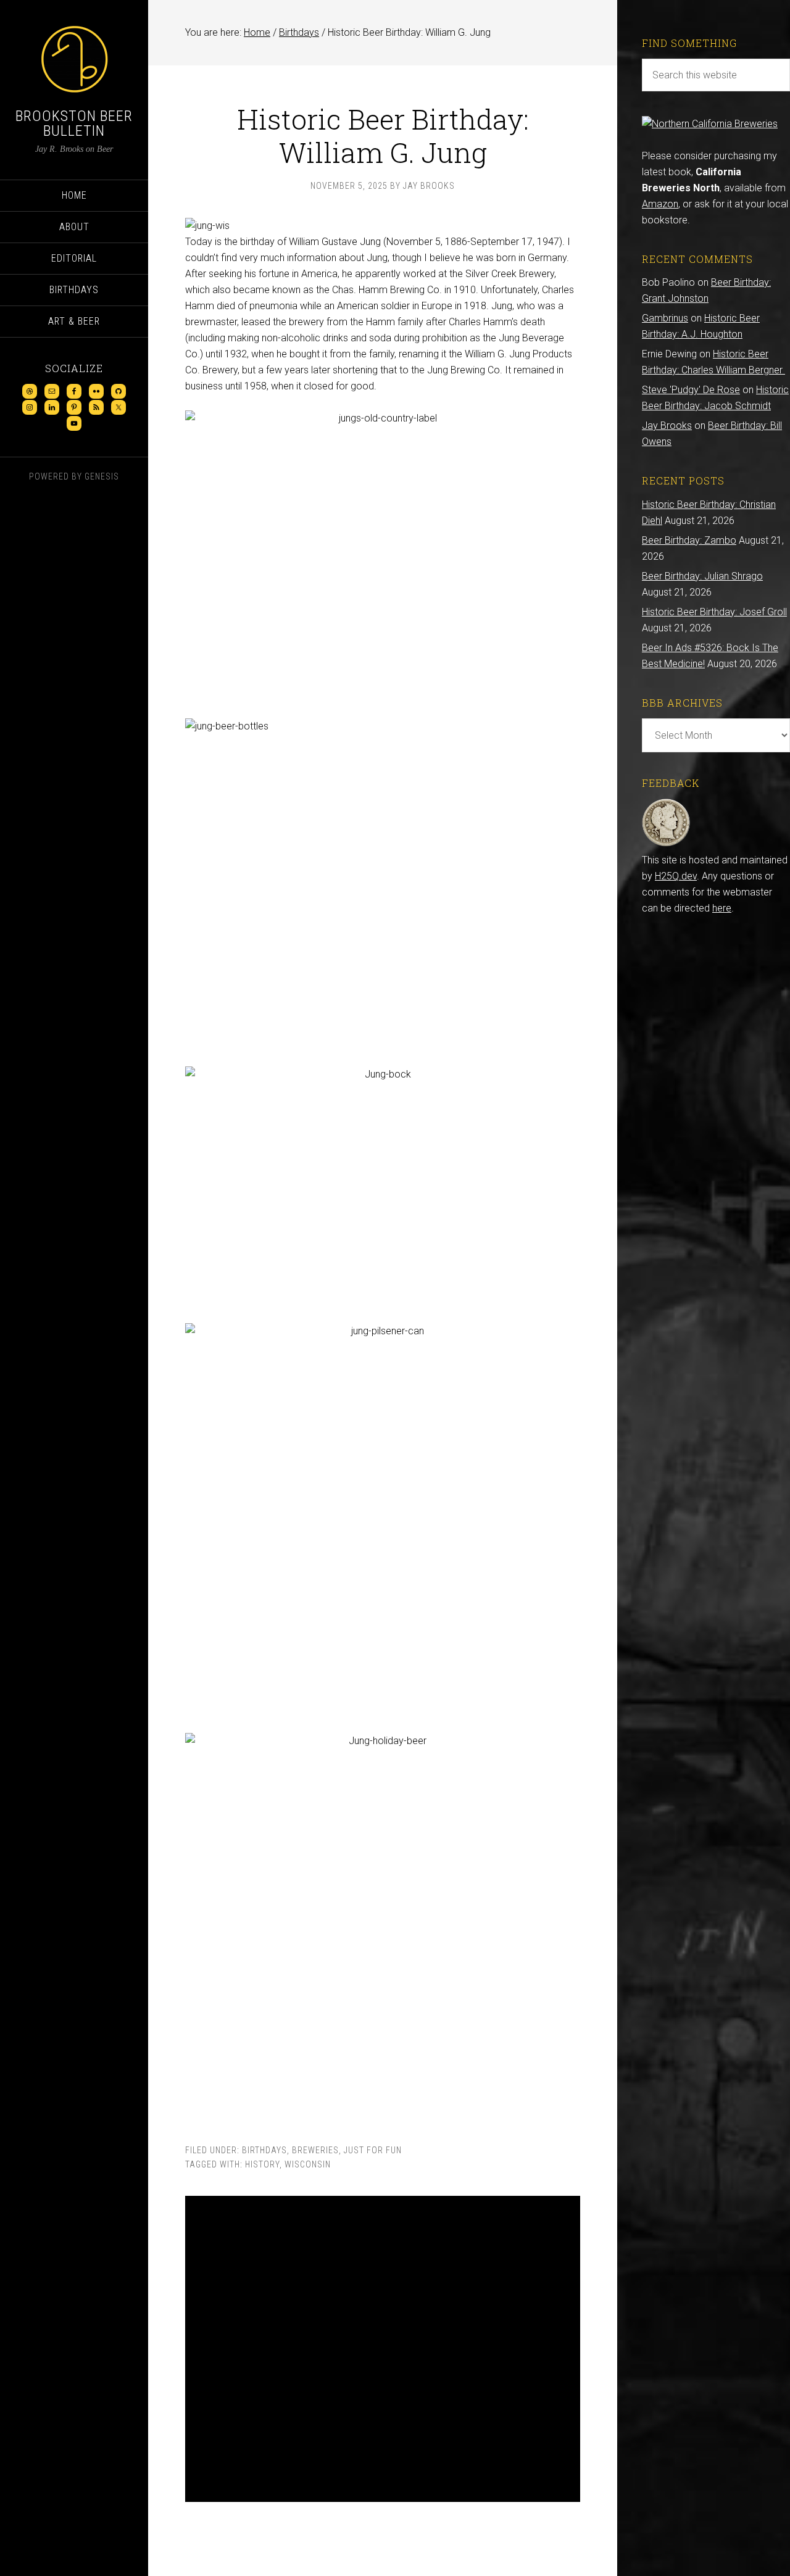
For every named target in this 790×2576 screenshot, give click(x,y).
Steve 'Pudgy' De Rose (691, 390)
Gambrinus (665, 318)
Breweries (315, 2150)
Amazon (660, 204)
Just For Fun (373, 2150)
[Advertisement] (383, 2349)
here (722, 908)
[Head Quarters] (666, 844)
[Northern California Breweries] (710, 124)
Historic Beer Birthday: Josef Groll (714, 612)
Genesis (102, 476)
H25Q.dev (676, 876)
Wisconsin (308, 2164)
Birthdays (264, 2150)
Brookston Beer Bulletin (74, 123)
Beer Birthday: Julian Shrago (702, 576)
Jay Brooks (667, 426)
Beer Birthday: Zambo (689, 540)
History (262, 2164)
